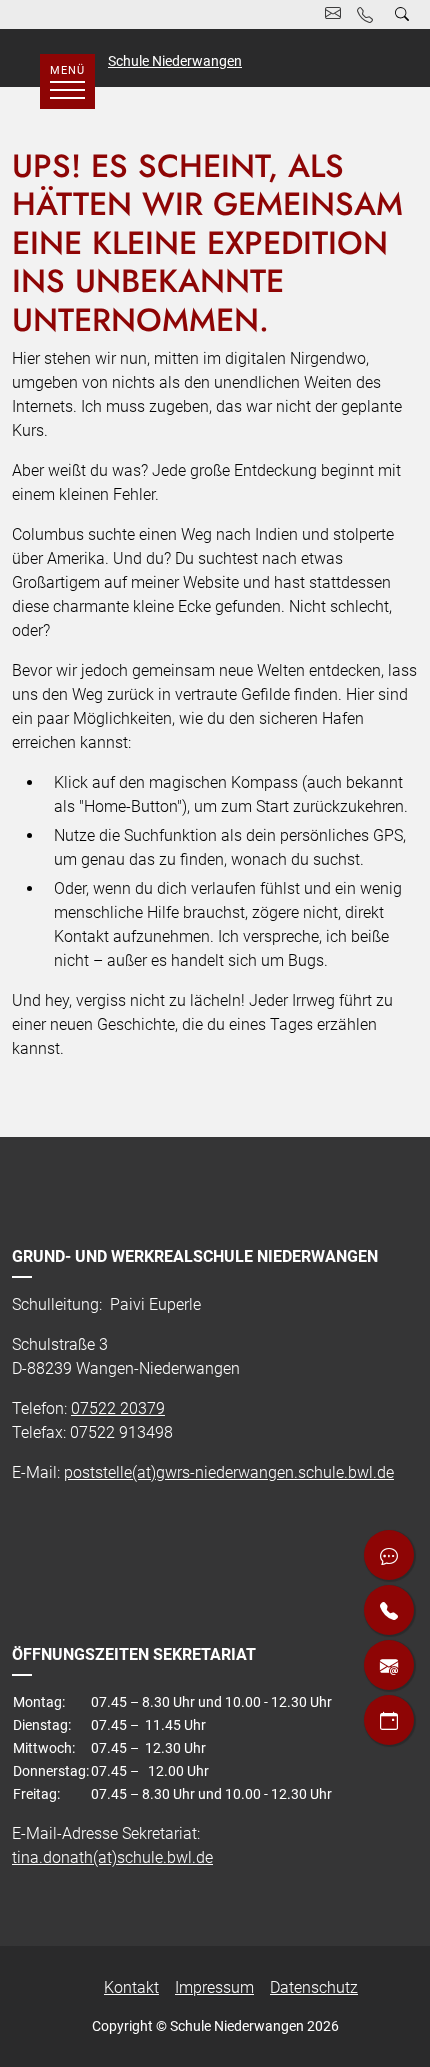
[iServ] (389, 1555)
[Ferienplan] (389, 1720)
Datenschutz (314, 1987)
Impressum (214, 1987)
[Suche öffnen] (402, 14)
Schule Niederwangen (175, 61)
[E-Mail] (389, 1665)
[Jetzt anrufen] (389, 1610)
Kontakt (131, 1987)
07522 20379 (118, 1408)
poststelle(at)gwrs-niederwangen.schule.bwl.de (229, 1472)
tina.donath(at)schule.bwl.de (112, 1857)
